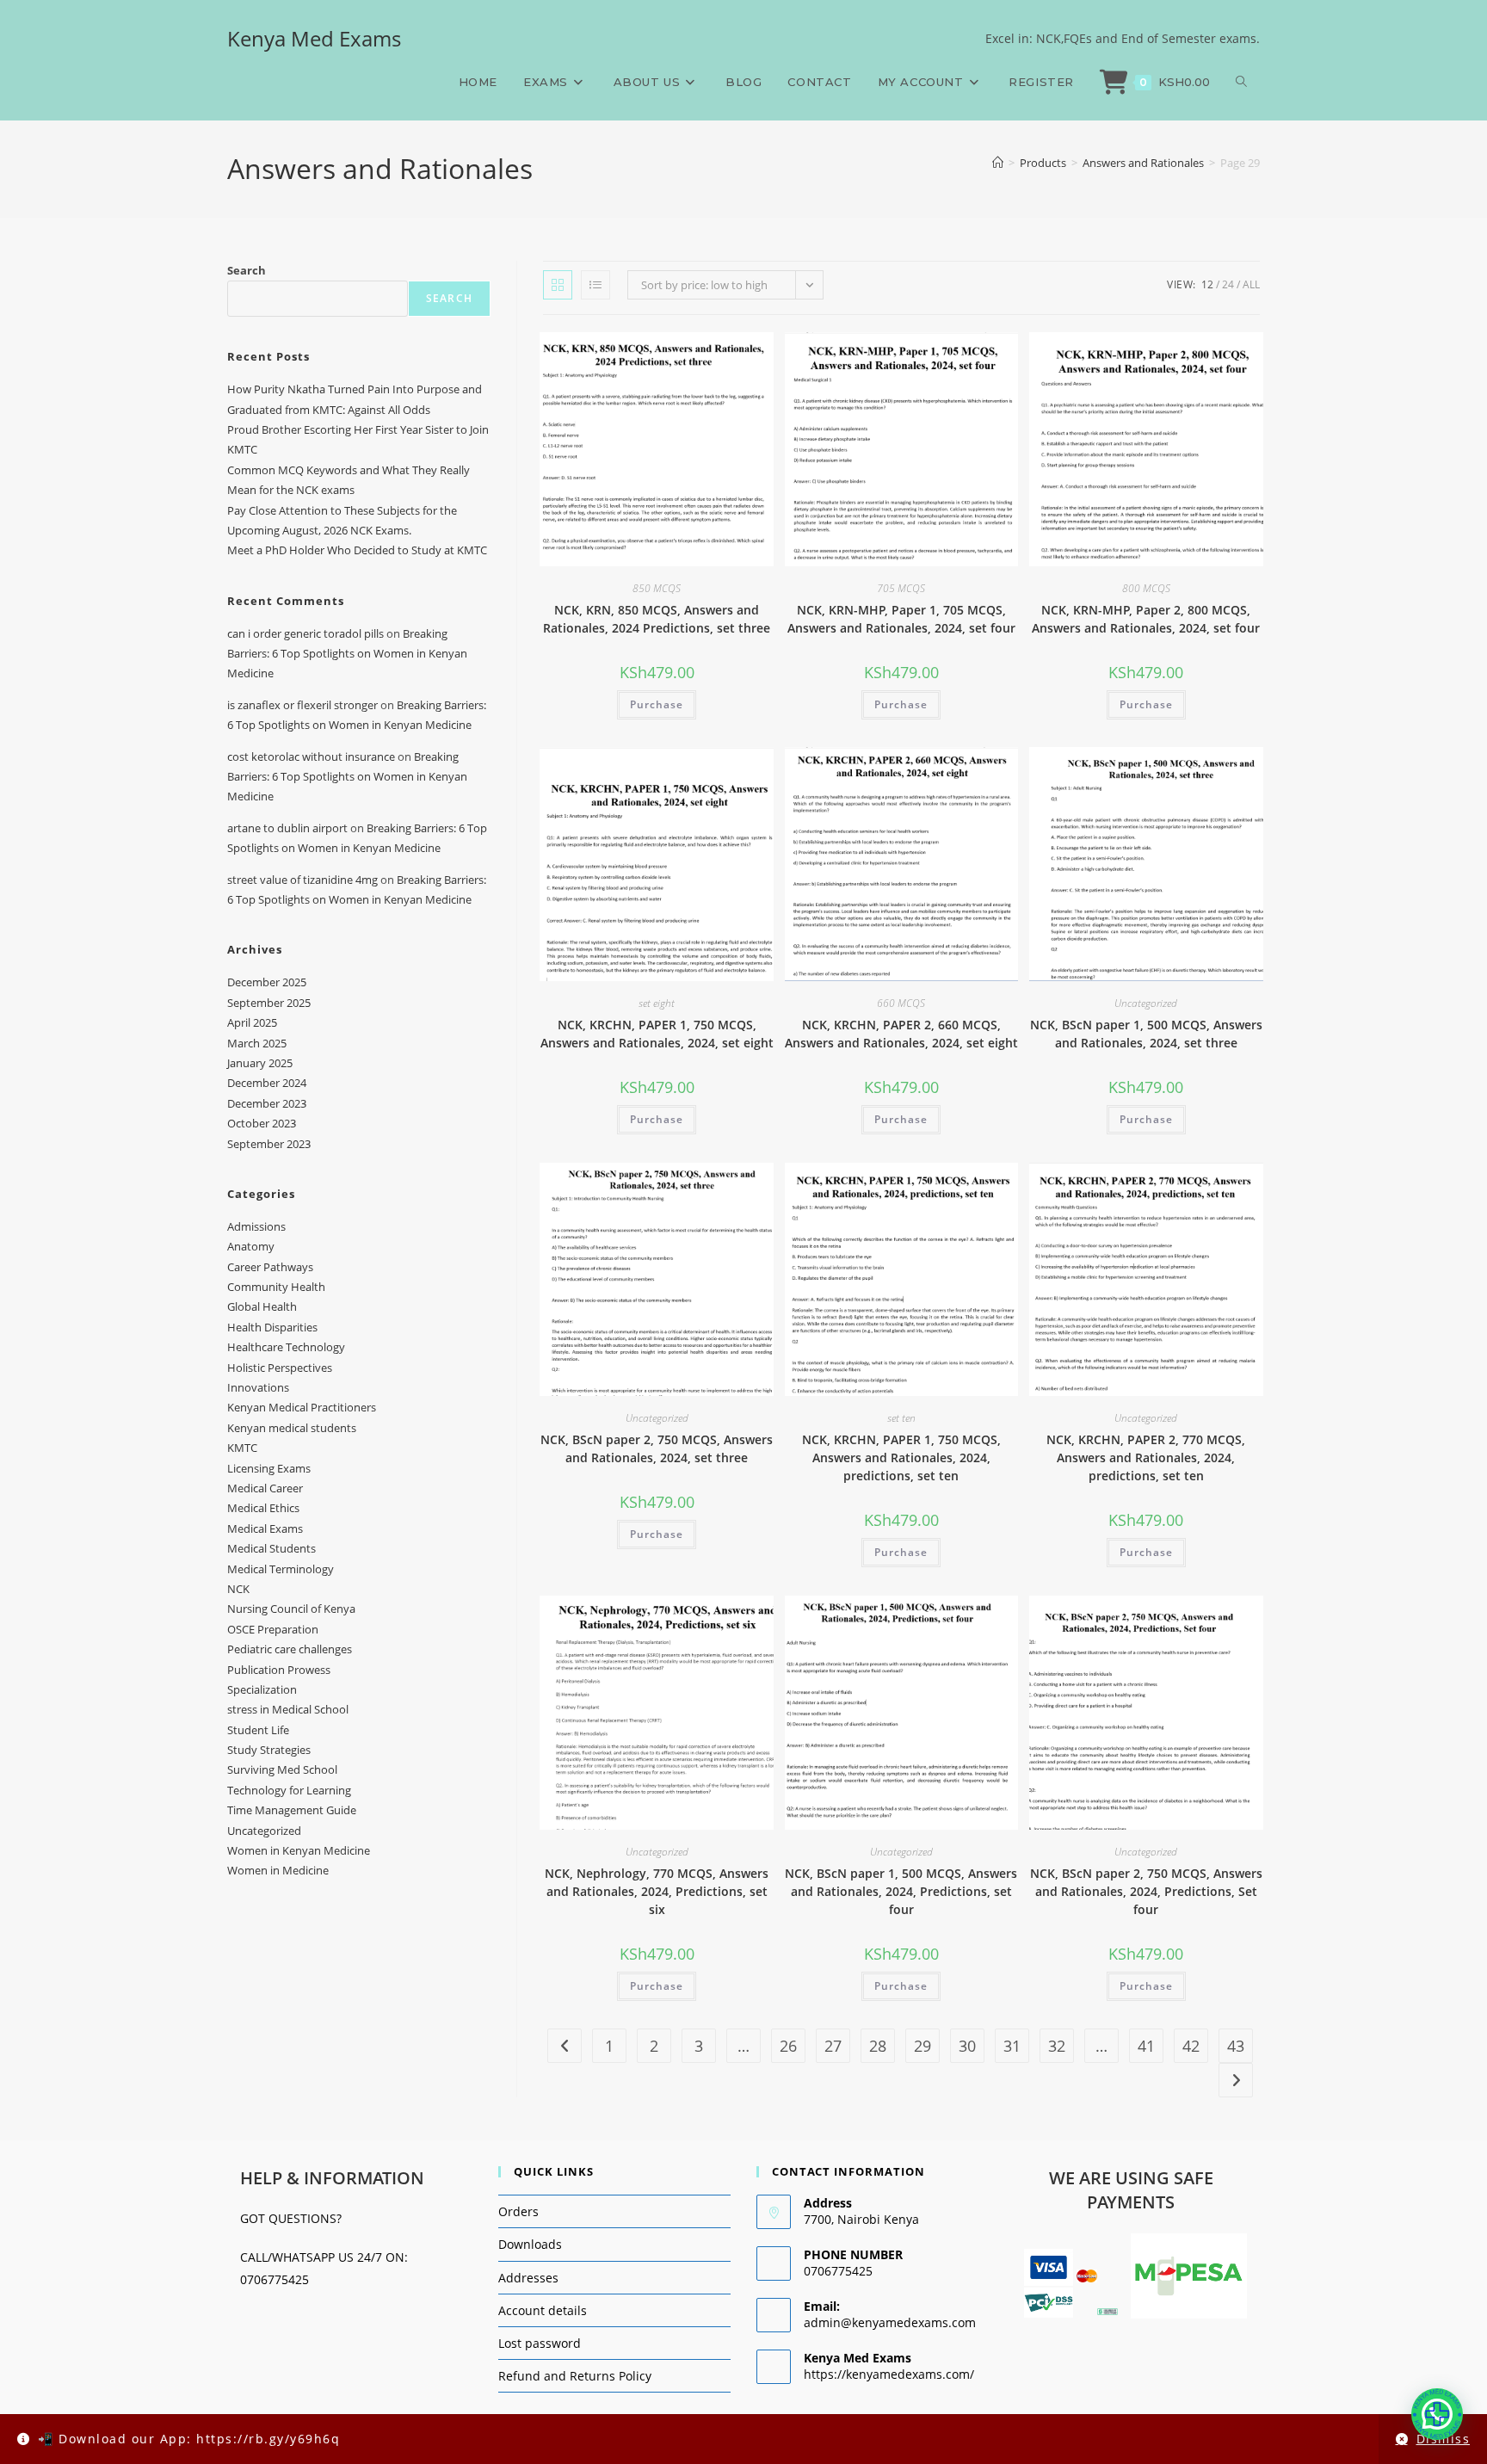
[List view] (595, 285)
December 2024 (267, 1083)
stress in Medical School (288, 1709)
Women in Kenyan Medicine (299, 1850)
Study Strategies (269, 1750)
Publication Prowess (279, 1670)
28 (878, 2046)
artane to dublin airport (287, 828)
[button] (1437, 2414)
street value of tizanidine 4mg (302, 880)
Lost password (540, 2343)
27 (833, 2046)
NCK (238, 1589)
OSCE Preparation (273, 1629)
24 (1228, 284)
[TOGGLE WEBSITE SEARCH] (1241, 82)
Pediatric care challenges (290, 1649)
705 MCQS (901, 588)
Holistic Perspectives (280, 1368)
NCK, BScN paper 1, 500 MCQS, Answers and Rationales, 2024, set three (1146, 1034)
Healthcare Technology (286, 1347)
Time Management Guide (292, 1810)
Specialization (262, 1689)
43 (1236, 2046)
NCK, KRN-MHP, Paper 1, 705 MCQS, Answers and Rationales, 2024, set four (901, 619)
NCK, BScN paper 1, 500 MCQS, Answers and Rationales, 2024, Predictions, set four (901, 1891)
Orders (518, 2211)
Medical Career (265, 1488)
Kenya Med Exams (314, 38)
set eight (657, 1003)
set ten (901, 1418)
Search (247, 270)
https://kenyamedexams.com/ (889, 2374)
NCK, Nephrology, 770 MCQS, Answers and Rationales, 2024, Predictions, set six (657, 1891)
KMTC (242, 1448)
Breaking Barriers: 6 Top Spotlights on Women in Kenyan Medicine (347, 654)
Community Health (276, 1287)
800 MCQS (1146, 588)
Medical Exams (265, 1528)
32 (1057, 2046)
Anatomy (251, 1246)
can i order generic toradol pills (305, 633)
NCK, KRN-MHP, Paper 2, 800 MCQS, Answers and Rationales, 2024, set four (1146, 619)
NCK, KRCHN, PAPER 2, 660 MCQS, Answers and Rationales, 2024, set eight (901, 1034)
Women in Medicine (278, 1870)
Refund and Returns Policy (575, 2376)
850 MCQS (657, 588)
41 (1146, 2046)
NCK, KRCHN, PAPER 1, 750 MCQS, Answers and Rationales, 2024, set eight (657, 1034)
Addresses (528, 2278)
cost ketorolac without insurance (311, 756)
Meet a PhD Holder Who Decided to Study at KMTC (357, 550)
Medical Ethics (263, 1508)
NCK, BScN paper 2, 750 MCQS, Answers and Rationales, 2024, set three (657, 1448)
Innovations (258, 1387)
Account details (543, 2310)
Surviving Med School (282, 1769)
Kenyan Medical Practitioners (302, 1407)
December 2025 (267, 982)
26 (788, 2046)
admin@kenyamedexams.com (890, 2322)
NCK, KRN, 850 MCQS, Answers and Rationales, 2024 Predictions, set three (657, 619)
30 (967, 2046)
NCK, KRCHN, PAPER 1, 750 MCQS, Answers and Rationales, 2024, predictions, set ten (901, 1457)
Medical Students (271, 1548)
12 (1207, 284)
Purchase (657, 704)
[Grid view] (558, 285)
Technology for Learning (289, 1790)
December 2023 (267, 1103)
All (1251, 284)
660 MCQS (901, 1003)
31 (1012, 2046)
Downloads (530, 2244)
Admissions (256, 1226)
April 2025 (252, 1022)
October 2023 (262, 1123)
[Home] (998, 163)
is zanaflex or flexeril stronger (302, 705)
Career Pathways (270, 1267)
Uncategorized (1146, 1003)
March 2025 (257, 1043)
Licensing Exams (269, 1468)
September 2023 (269, 1144)
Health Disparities (272, 1327)
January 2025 (260, 1063)
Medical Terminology (281, 1569)
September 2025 (269, 1003)
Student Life (258, 1730)
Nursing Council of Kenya (291, 1609)
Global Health (262, 1306)
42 (1191, 2046)
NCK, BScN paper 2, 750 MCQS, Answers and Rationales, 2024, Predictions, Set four (1146, 1891)
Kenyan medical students (292, 1428)
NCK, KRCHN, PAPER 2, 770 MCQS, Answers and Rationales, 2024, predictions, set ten (1146, 1457)
